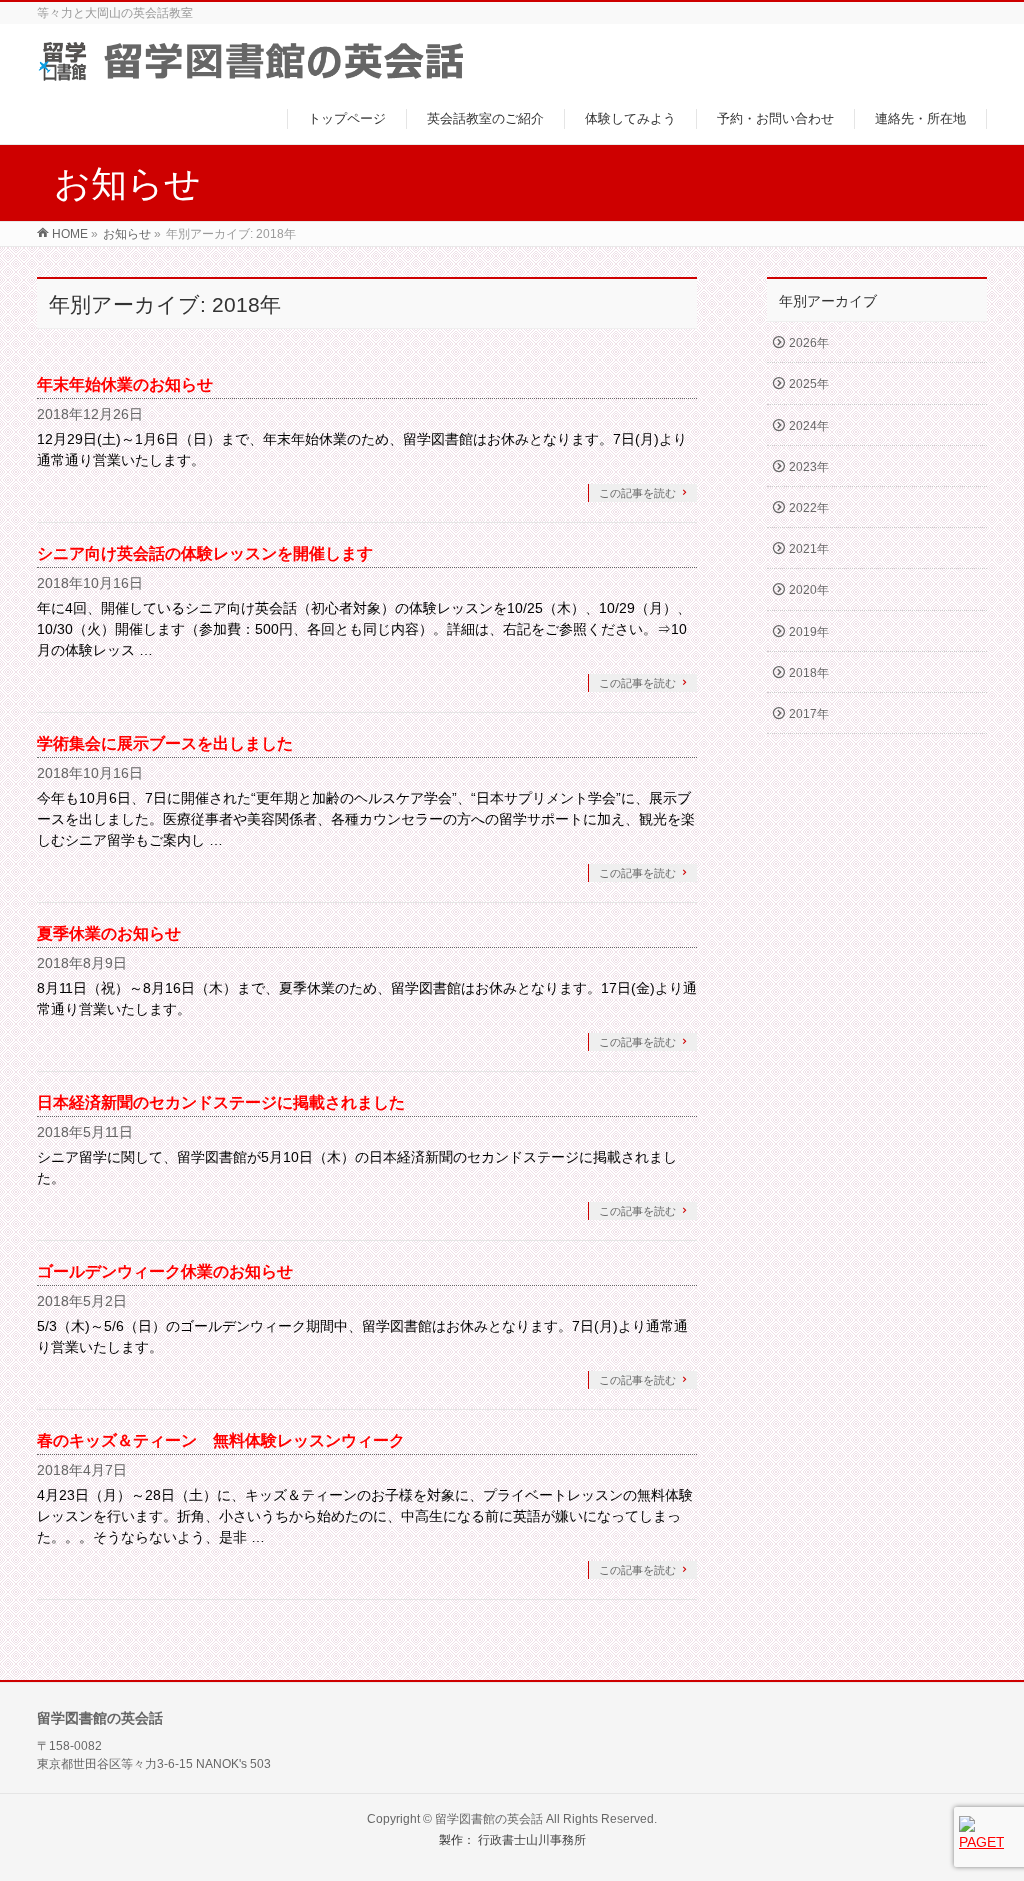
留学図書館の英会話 (489, 1819)
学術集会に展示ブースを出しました (165, 743)
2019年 (809, 632)
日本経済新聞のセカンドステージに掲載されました (221, 1102)
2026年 (809, 343)
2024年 (809, 426)
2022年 (809, 508)
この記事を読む (637, 493)
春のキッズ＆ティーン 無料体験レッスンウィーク (221, 1440)
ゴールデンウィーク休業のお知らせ (165, 1271)
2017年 (809, 714)
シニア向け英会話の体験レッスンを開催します (205, 553)
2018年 (809, 673)
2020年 (809, 590)
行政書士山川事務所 (532, 1840)
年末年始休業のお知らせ (125, 384)
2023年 (809, 467)
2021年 (809, 549)
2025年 (809, 384)
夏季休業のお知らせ (109, 933)
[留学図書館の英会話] (251, 73)
